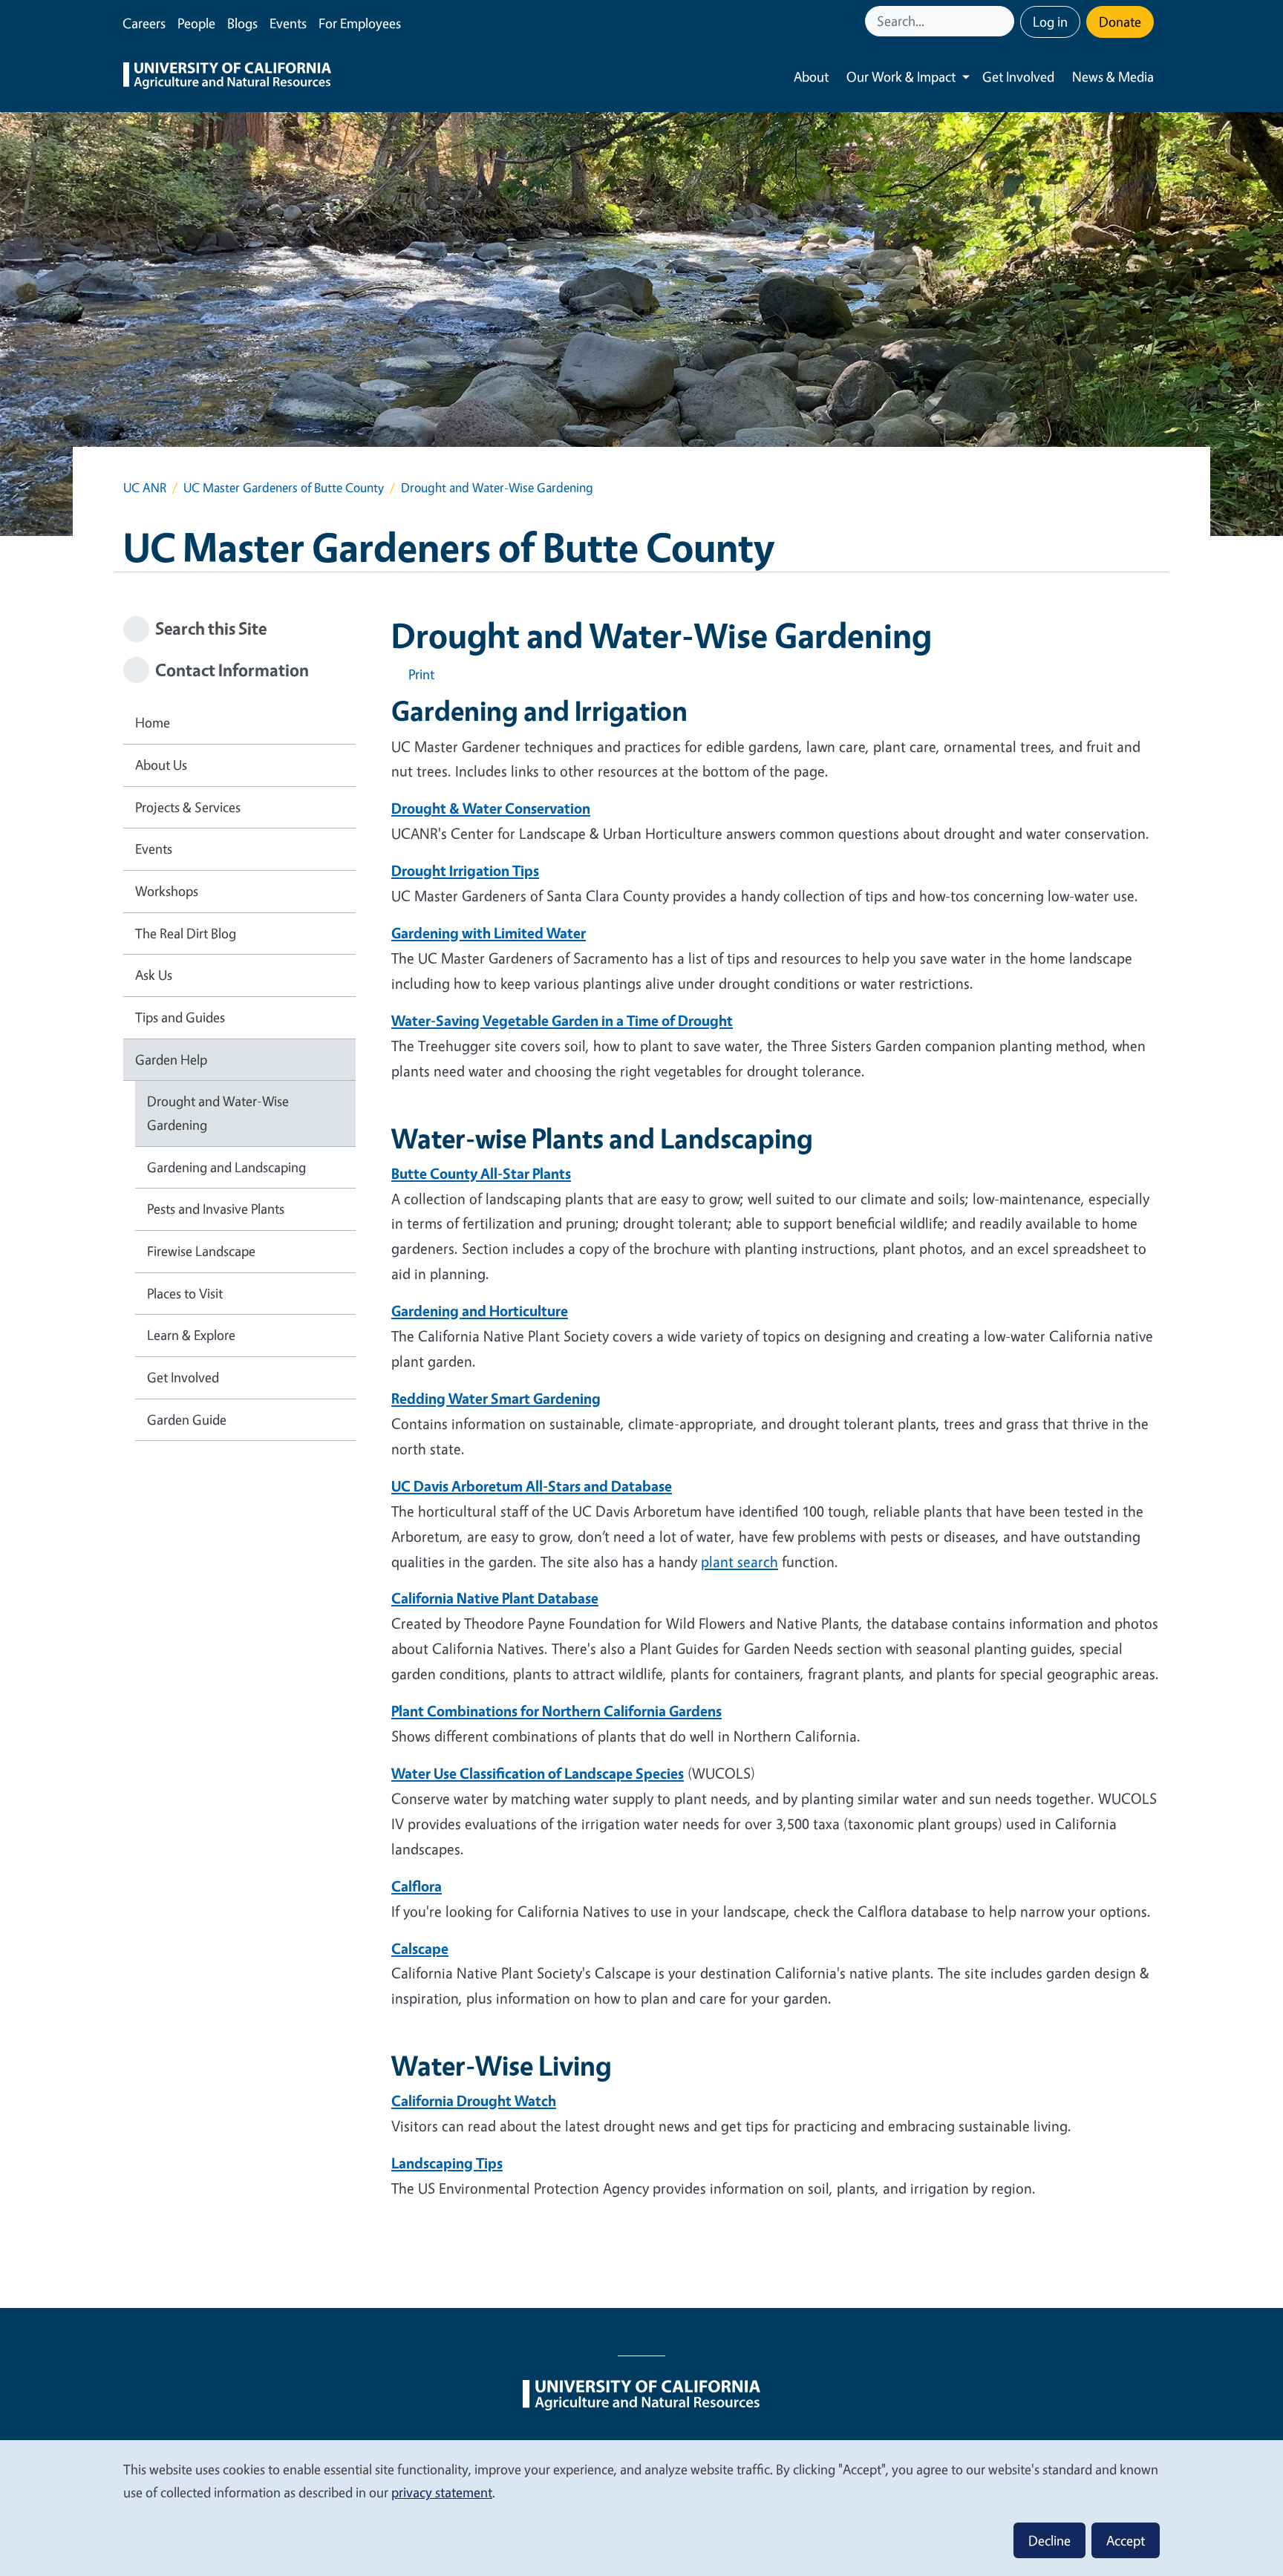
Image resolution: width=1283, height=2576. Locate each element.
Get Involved (1018, 76)
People (196, 23)
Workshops (167, 891)
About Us (161, 765)
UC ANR (145, 487)
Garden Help (171, 1059)
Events (288, 23)
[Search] (1005, 21)
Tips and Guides (180, 1017)
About (811, 76)
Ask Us (154, 975)
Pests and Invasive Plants (216, 1209)
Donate (1120, 22)
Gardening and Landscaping (226, 1167)
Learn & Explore (191, 1335)
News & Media (1113, 76)
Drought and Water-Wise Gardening (218, 1113)
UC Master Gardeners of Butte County (284, 487)
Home (153, 722)
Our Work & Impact (901, 76)
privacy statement (442, 2492)
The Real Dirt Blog (186, 933)
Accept (1126, 2540)
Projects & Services (188, 807)
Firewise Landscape (201, 1251)
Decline (1049, 2540)
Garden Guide (187, 1419)
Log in (1050, 22)
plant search (740, 1562)
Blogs (242, 23)
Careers (144, 23)
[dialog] (641, 2507)
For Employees (360, 23)
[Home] (227, 77)
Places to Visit (185, 1293)
